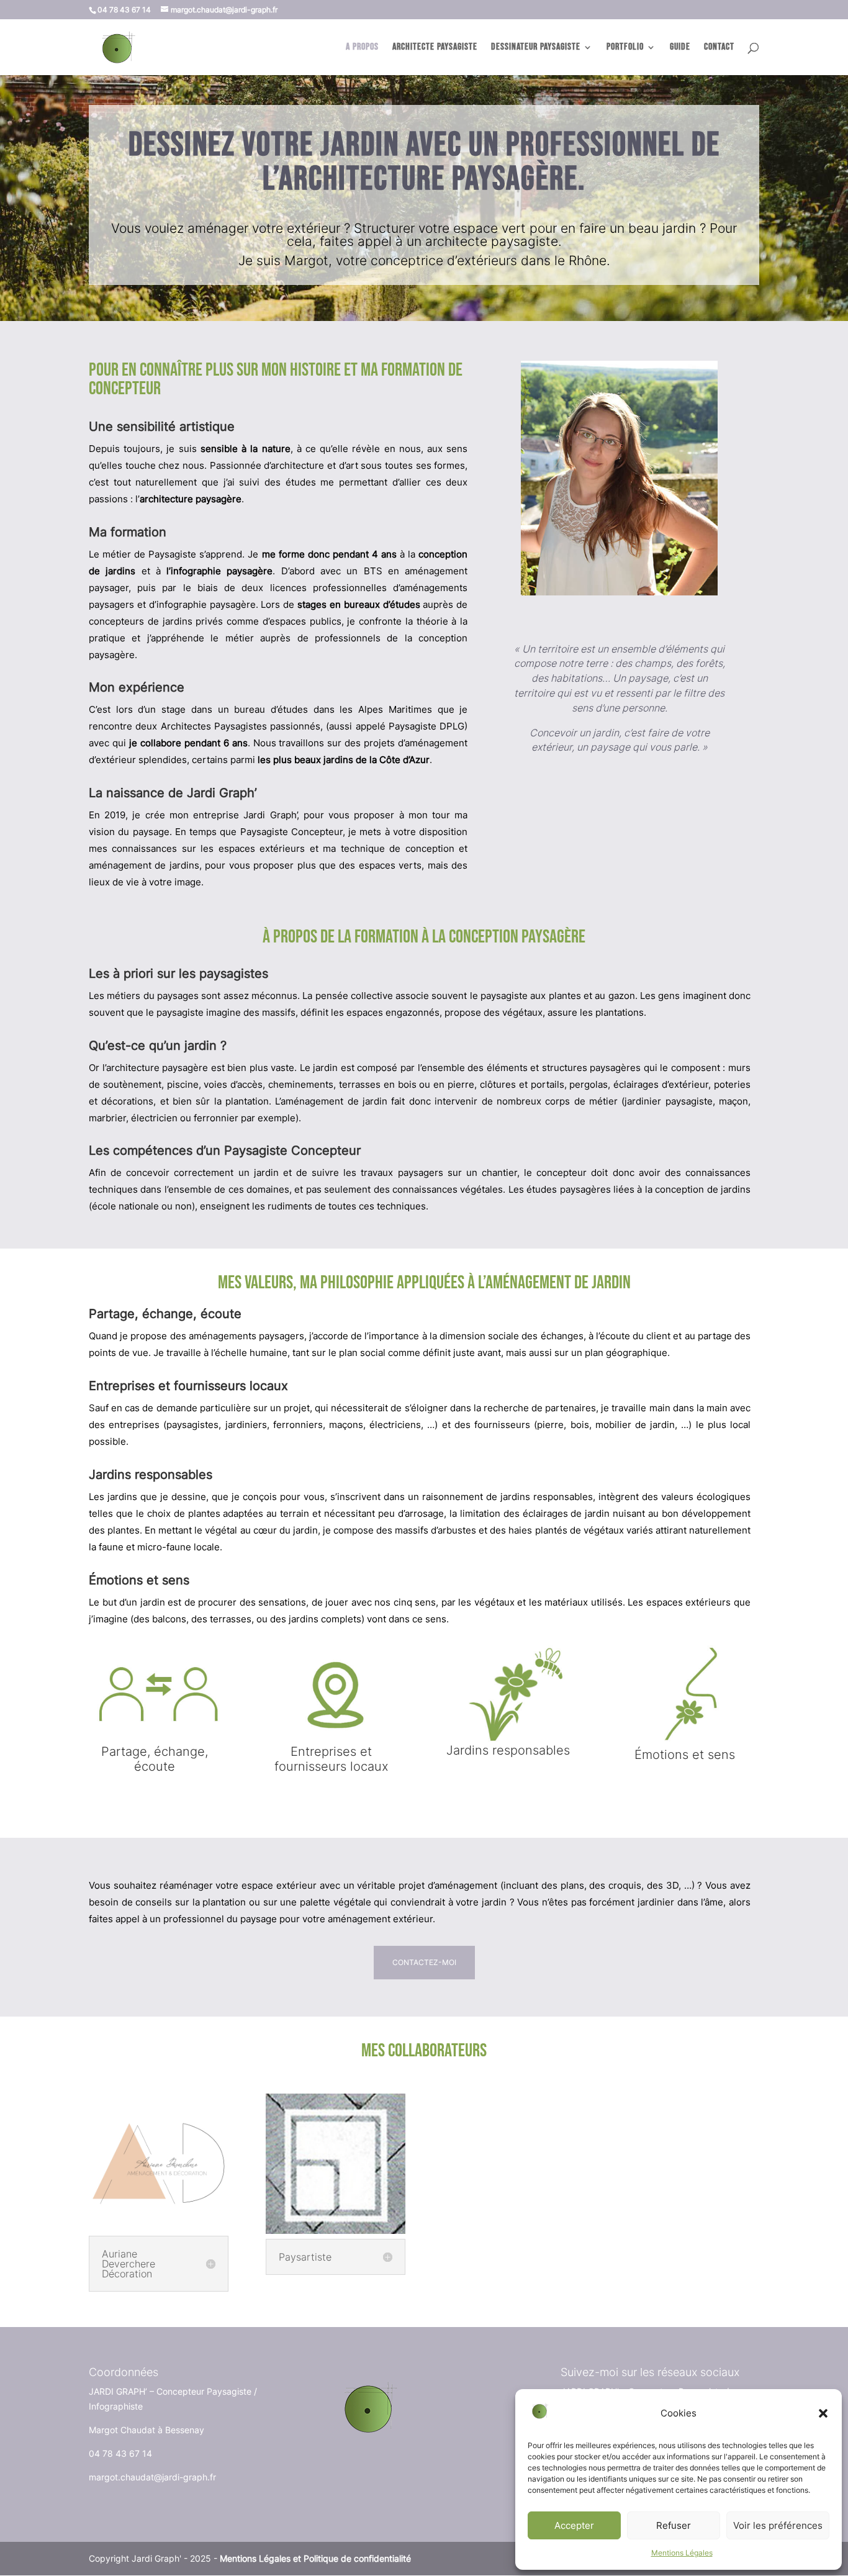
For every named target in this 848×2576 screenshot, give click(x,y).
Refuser (674, 2525)
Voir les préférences (778, 2525)
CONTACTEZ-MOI (424, 1962)
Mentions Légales (682, 2553)
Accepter (574, 2525)
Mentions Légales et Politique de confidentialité (315, 2558)
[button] (823, 2413)
